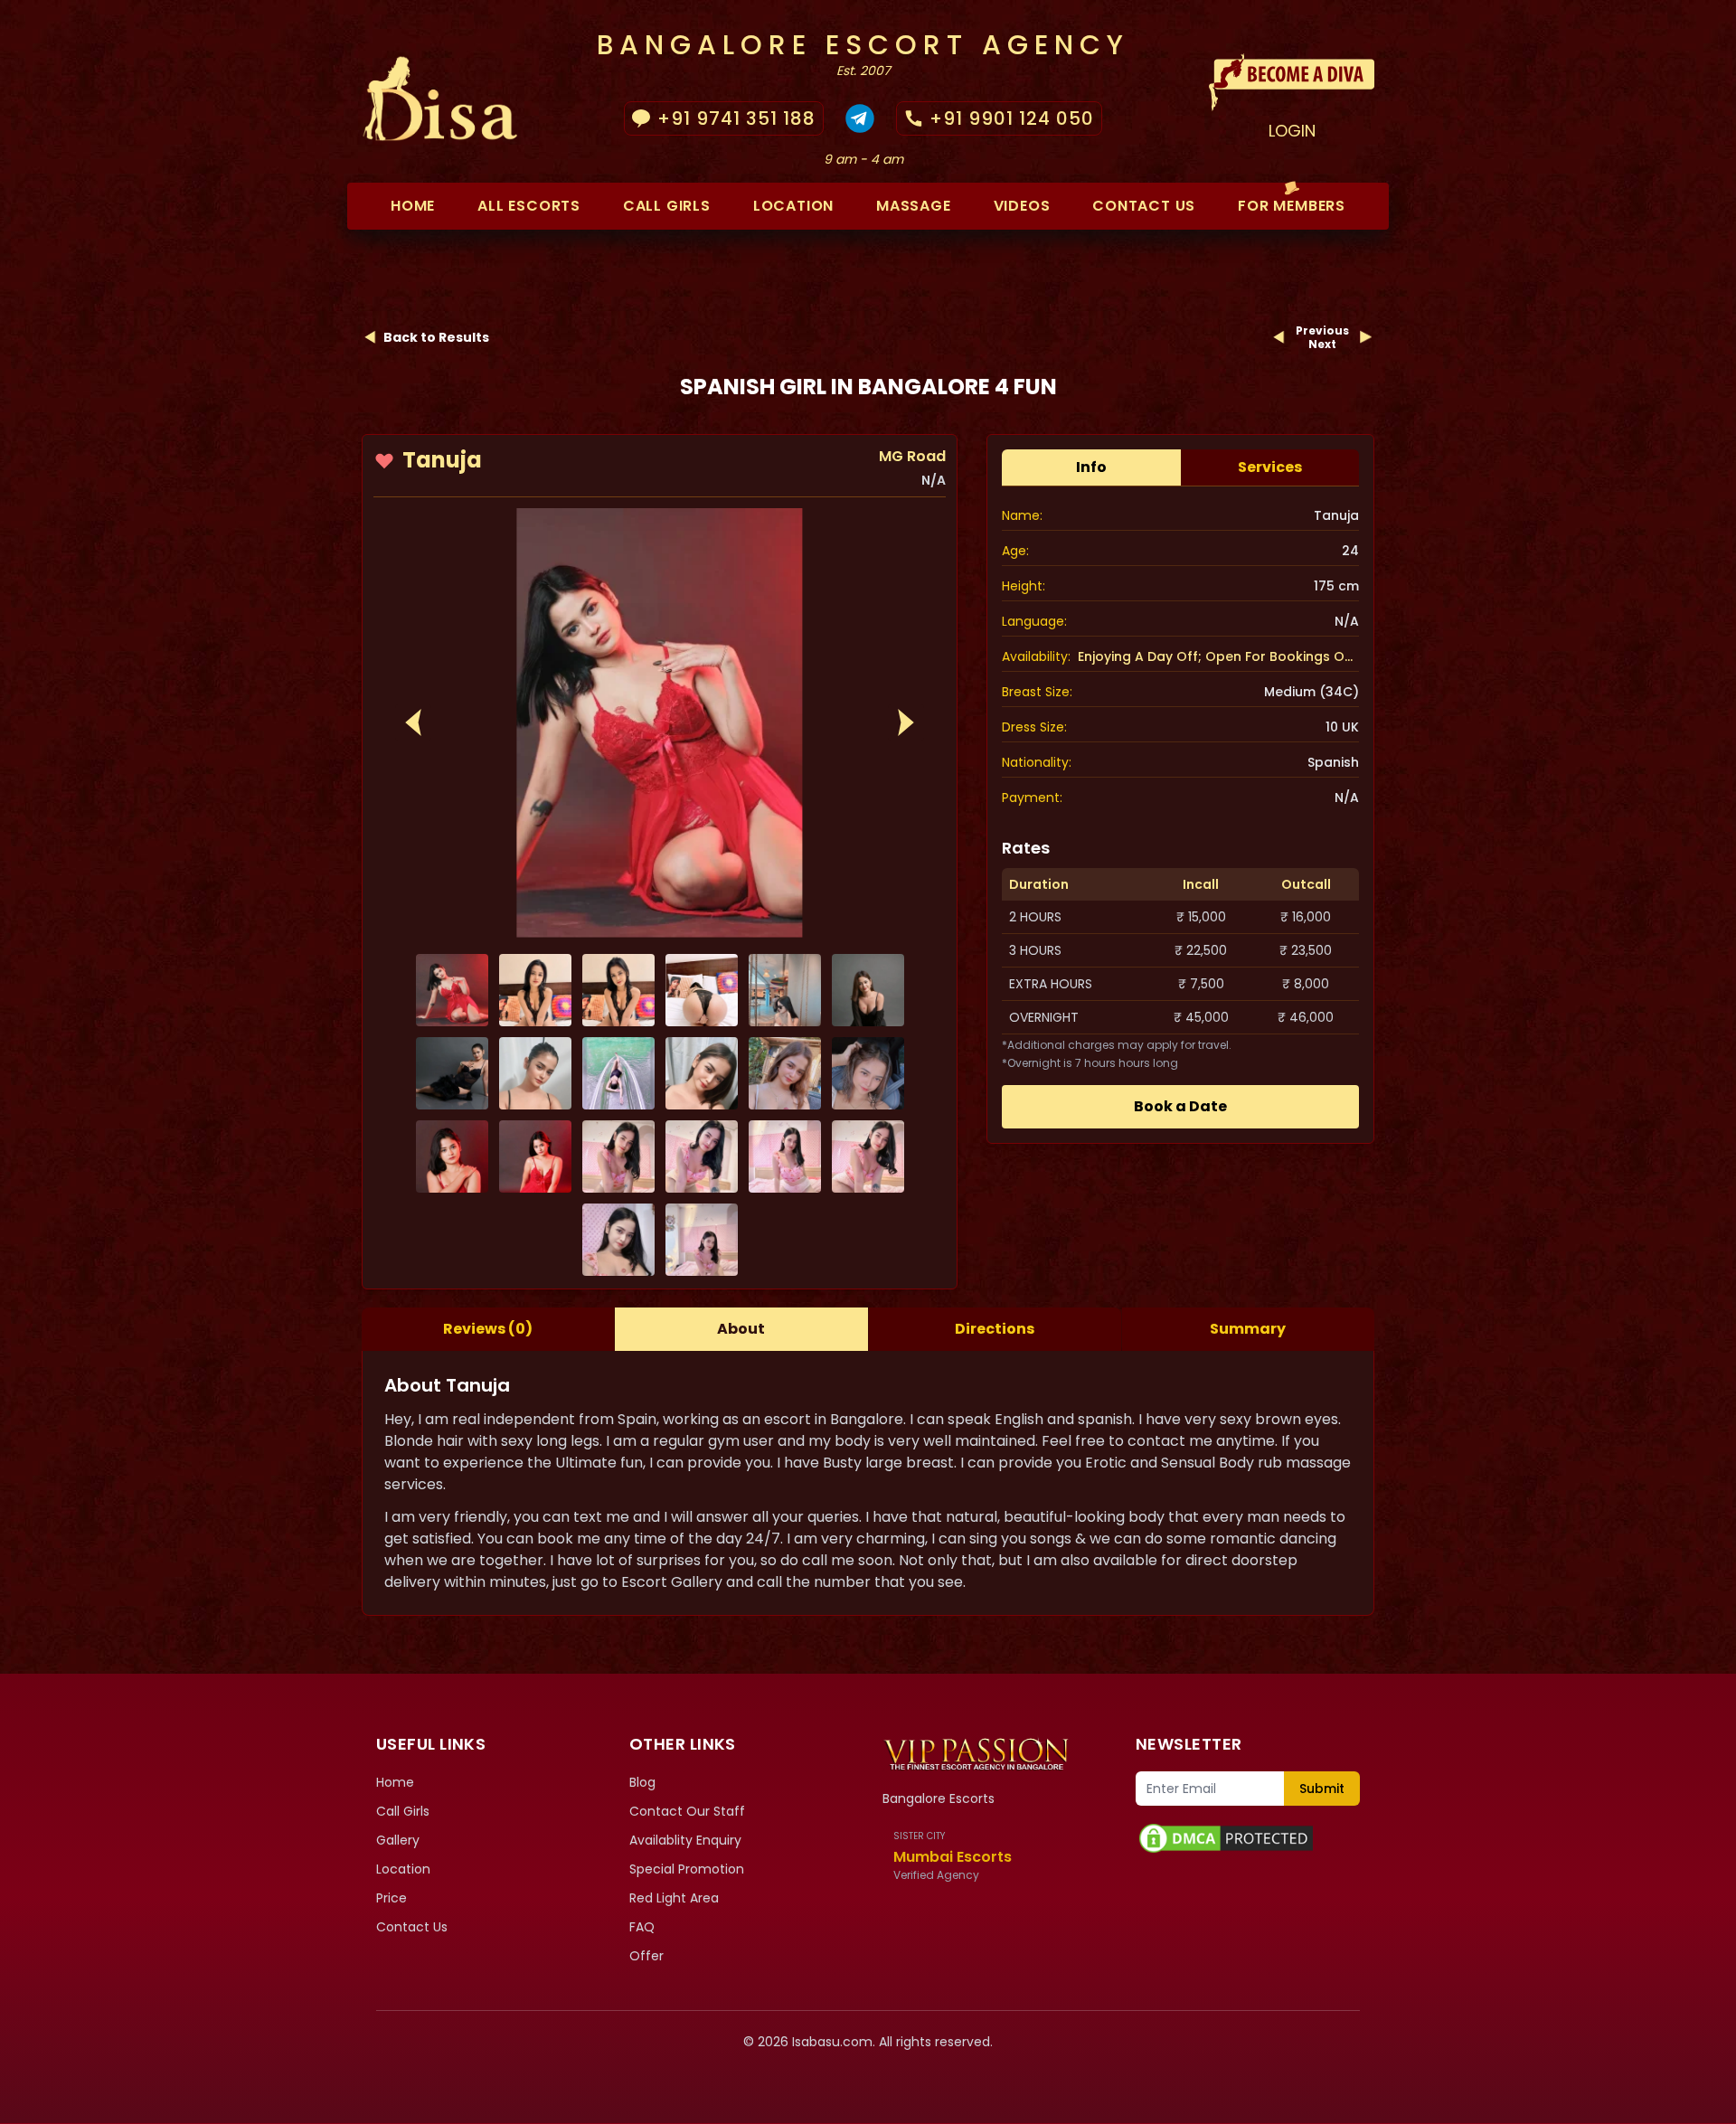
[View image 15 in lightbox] (618, 1156)
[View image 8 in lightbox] (535, 1073)
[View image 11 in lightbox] (785, 1073)
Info (1091, 467)
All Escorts (529, 206)
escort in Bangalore (834, 1419)
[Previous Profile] (1279, 337)
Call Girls (667, 206)
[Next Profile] (1365, 337)
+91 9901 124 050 (1012, 118)
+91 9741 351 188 (736, 118)
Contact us (1144, 206)
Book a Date (1180, 1106)
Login (1292, 131)
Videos (1022, 206)
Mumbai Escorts (953, 1857)
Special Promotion (687, 1869)
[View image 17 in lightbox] (785, 1156)
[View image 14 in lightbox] (535, 1156)
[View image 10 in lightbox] (702, 1073)
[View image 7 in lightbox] (452, 1073)
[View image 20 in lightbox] (702, 1240)
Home (413, 206)
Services (1270, 467)
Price (392, 1898)
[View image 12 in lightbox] (868, 1073)
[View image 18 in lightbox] (868, 1156)
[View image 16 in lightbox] (702, 1156)
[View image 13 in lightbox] (452, 1156)
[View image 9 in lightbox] (618, 1073)
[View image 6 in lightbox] (868, 990)
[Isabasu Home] (976, 1753)
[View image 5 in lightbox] (785, 990)
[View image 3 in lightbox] (618, 990)
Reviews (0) (488, 1329)
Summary (1248, 1329)
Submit (1322, 1789)
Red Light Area (674, 1898)
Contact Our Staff (687, 1811)
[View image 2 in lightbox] (535, 990)
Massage (914, 206)
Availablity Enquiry (685, 1840)
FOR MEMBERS (1292, 206)
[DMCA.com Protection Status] (1248, 1838)
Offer (646, 1956)
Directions (995, 1329)
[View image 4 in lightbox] (702, 990)
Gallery (398, 1840)
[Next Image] (906, 722)
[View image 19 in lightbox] (618, 1240)
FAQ (642, 1927)
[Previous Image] (413, 722)
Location (793, 206)
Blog (642, 1782)
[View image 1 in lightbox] (660, 723)
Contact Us (412, 1927)
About (741, 1329)
